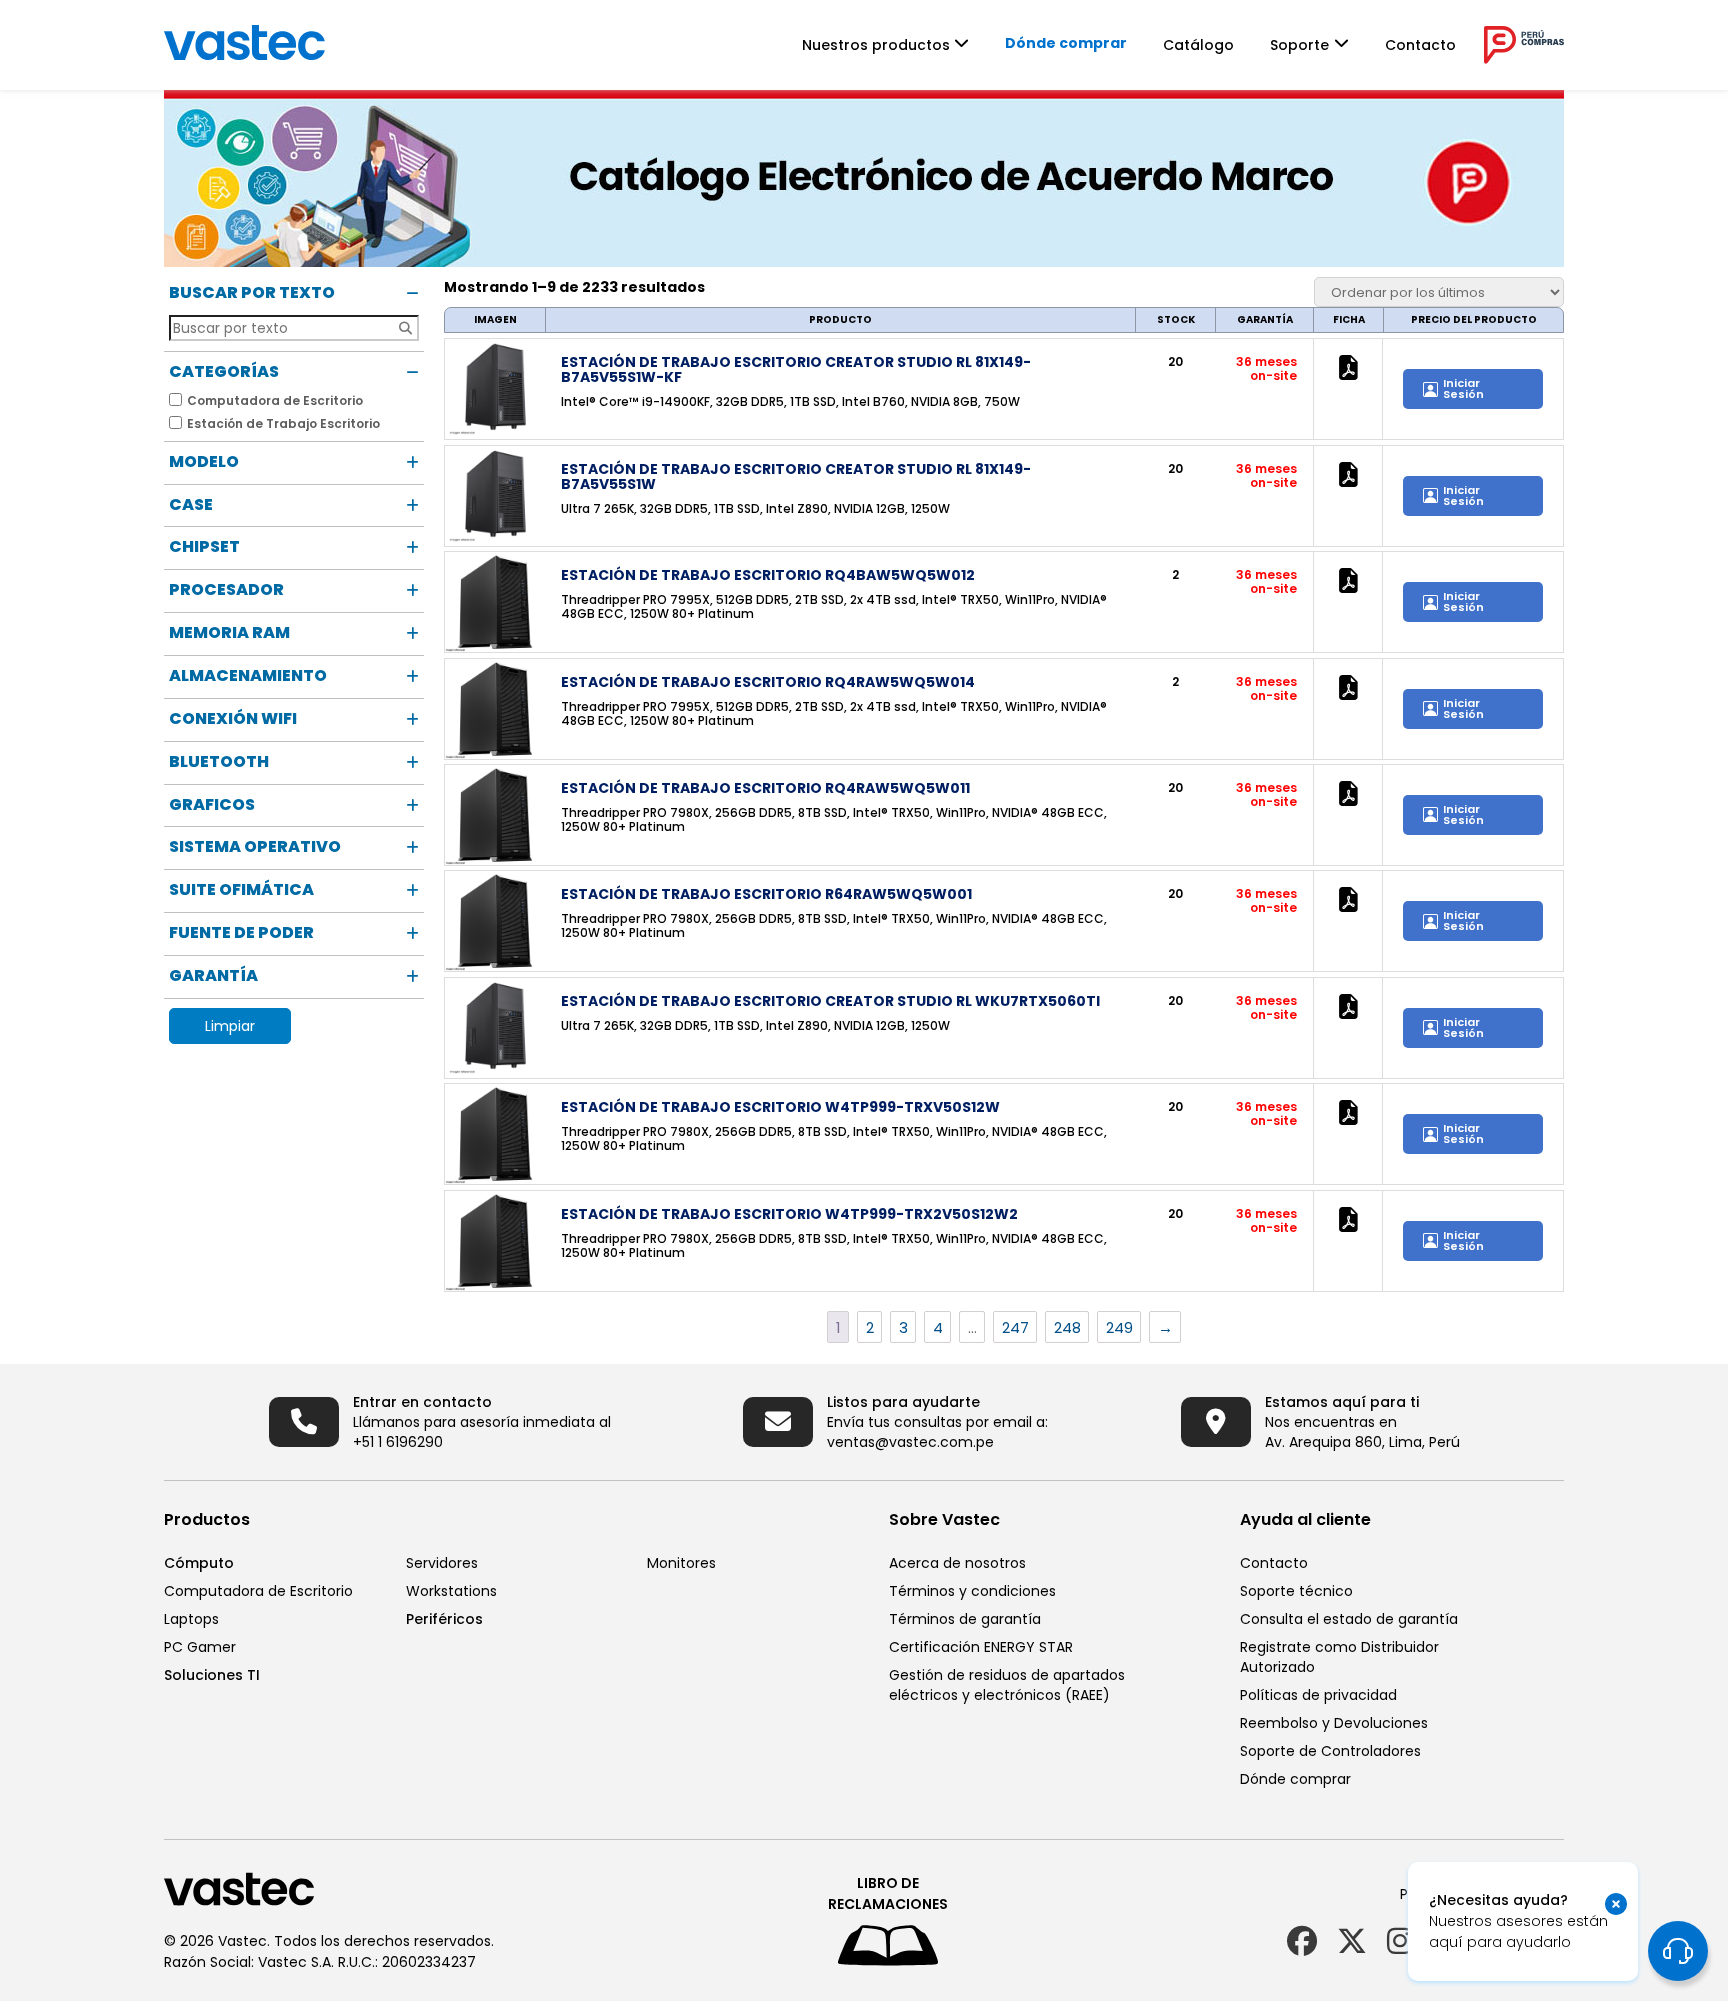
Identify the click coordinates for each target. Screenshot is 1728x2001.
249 (1119, 1327)
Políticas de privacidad (1318, 1695)
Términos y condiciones (972, 1591)
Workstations (451, 1591)
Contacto (1420, 45)
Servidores (442, 1563)
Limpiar (230, 1026)
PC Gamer (200, 1647)
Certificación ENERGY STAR (981, 1647)
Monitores (681, 1563)
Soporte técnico (1296, 1591)
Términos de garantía (965, 1619)
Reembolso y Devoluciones (1334, 1723)
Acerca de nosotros (957, 1563)
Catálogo (1198, 45)
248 (1067, 1327)
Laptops (191, 1619)
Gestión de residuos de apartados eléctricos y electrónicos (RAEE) (1007, 1685)
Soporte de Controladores (1330, 1751)
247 (1015, 1327)
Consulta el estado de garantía (1349, 1619)
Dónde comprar (1066, 43)
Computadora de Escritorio (258, 1591)
